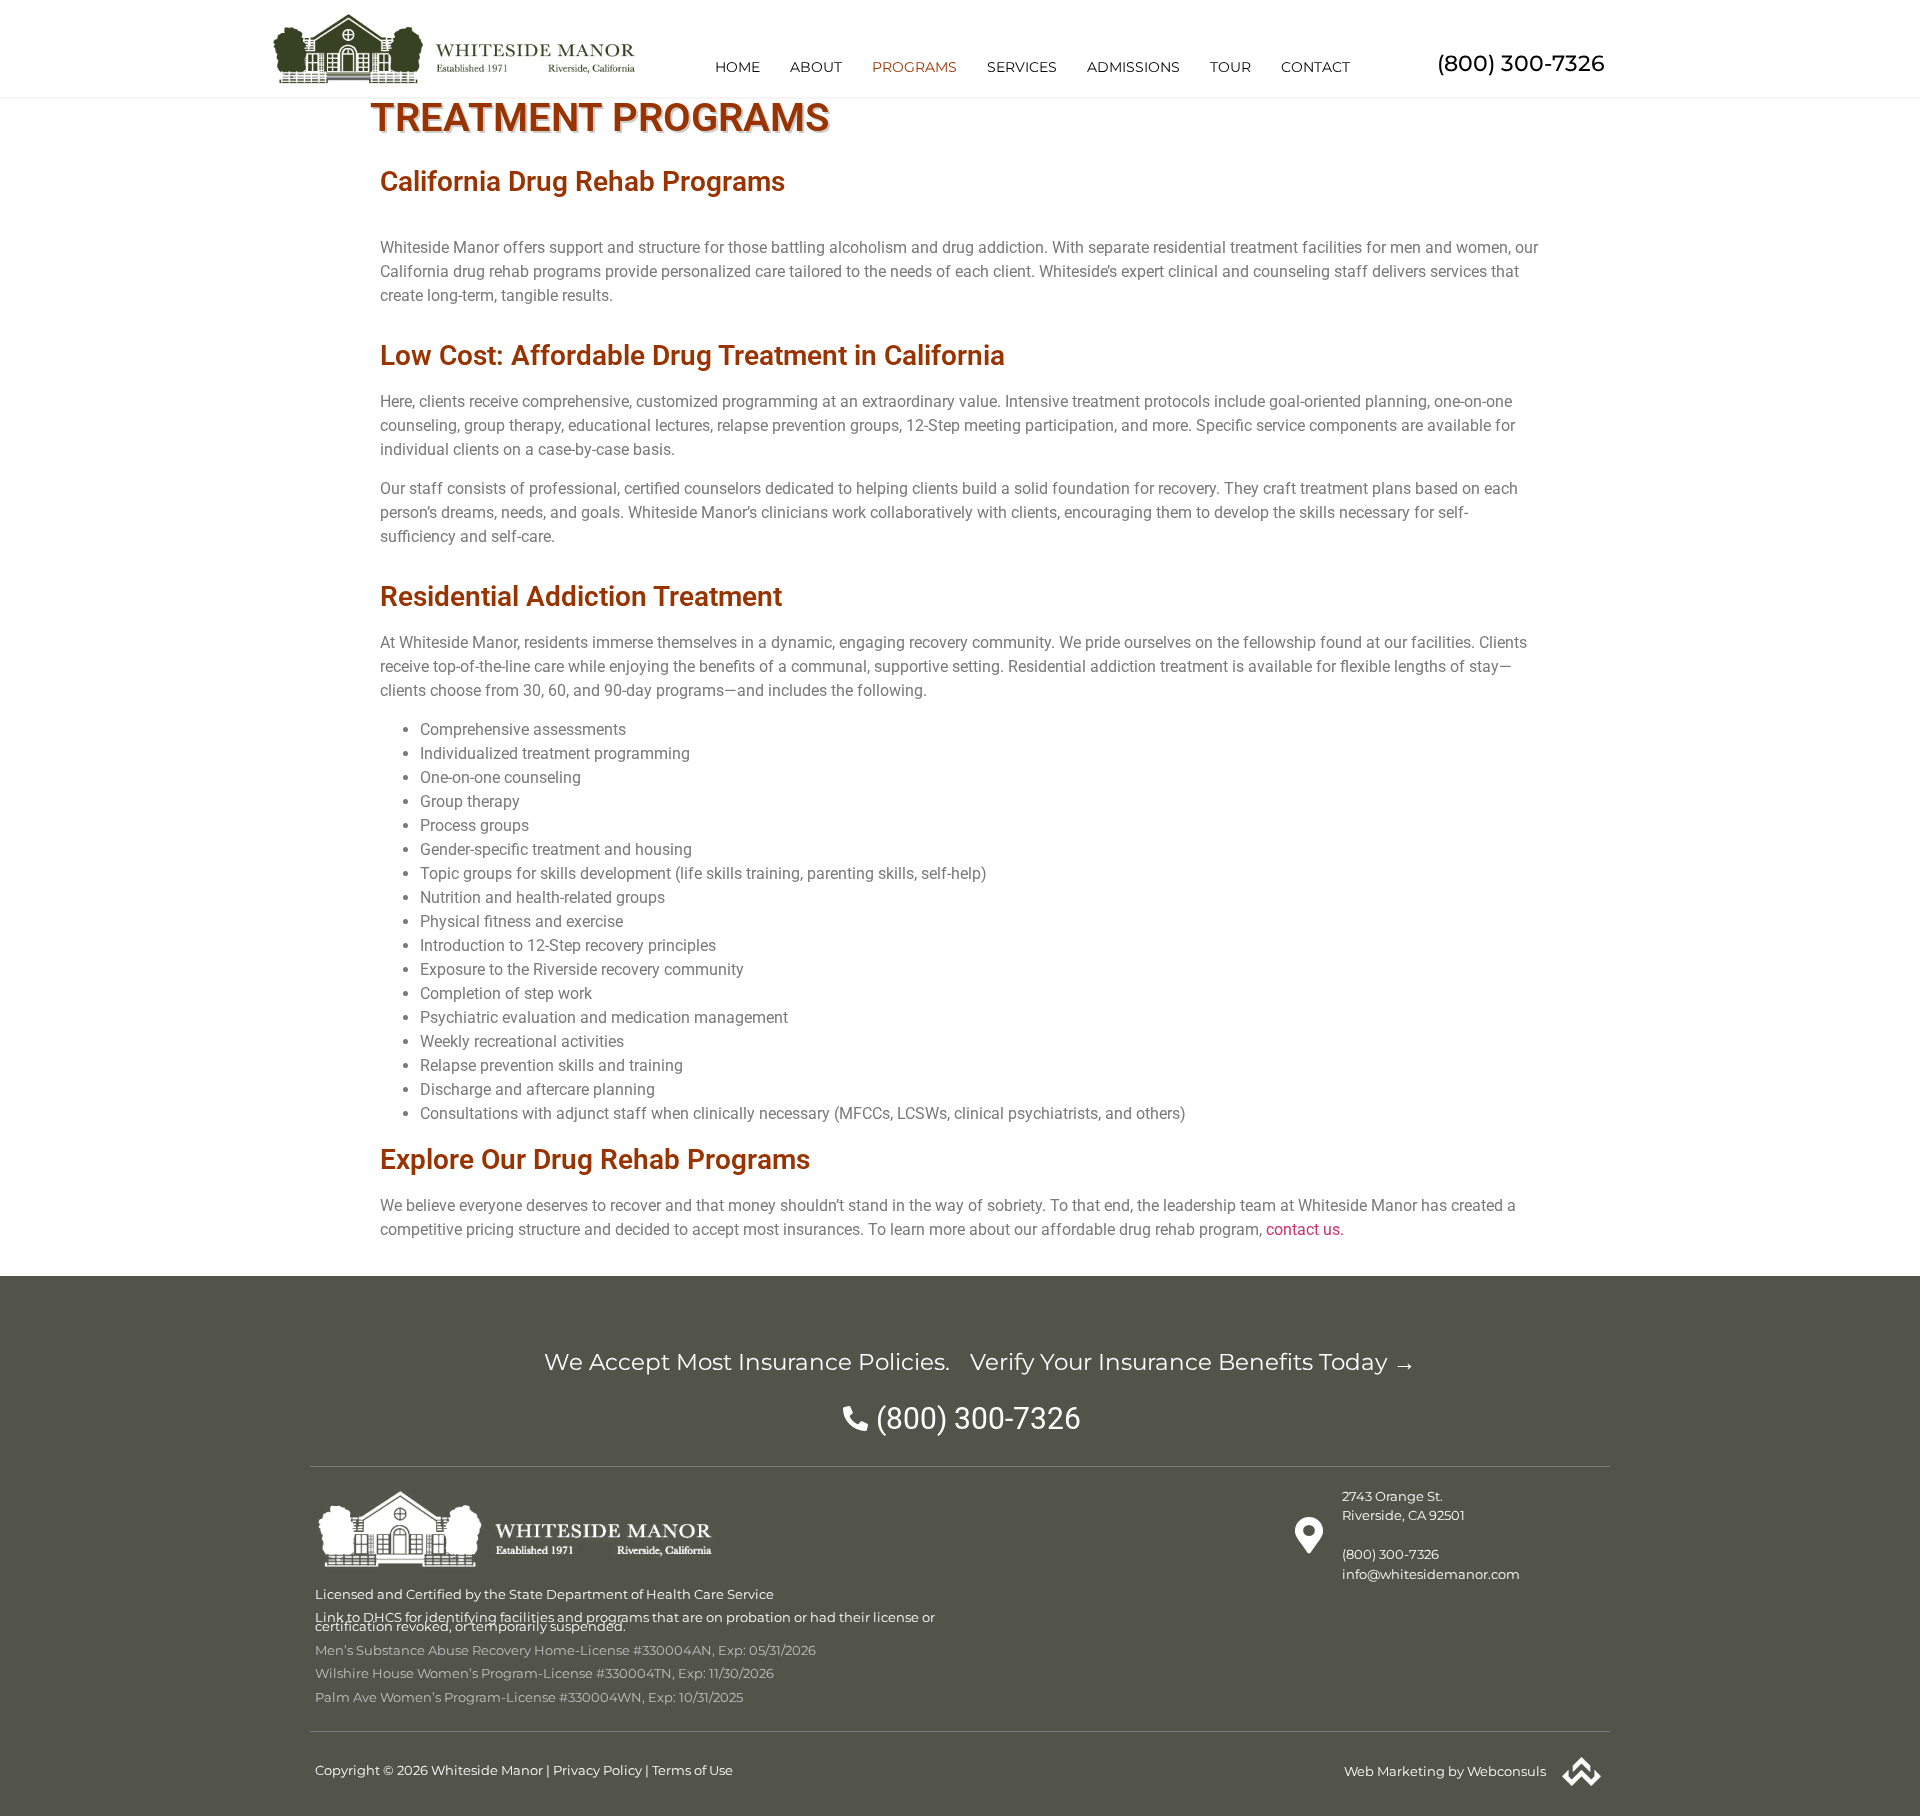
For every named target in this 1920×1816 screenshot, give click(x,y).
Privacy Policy (597, 1770)
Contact (1315, 67)
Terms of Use (692, 1770)
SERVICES (1022, 67)
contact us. (1305, 1229)
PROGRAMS (914, 67)
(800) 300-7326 (1521, 63)
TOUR (1230, 67)
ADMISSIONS (1133, 67)
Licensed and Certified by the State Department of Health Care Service (544, 1594)
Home (737, 67)
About (816, 67)
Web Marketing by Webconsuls (1445, 1771)
